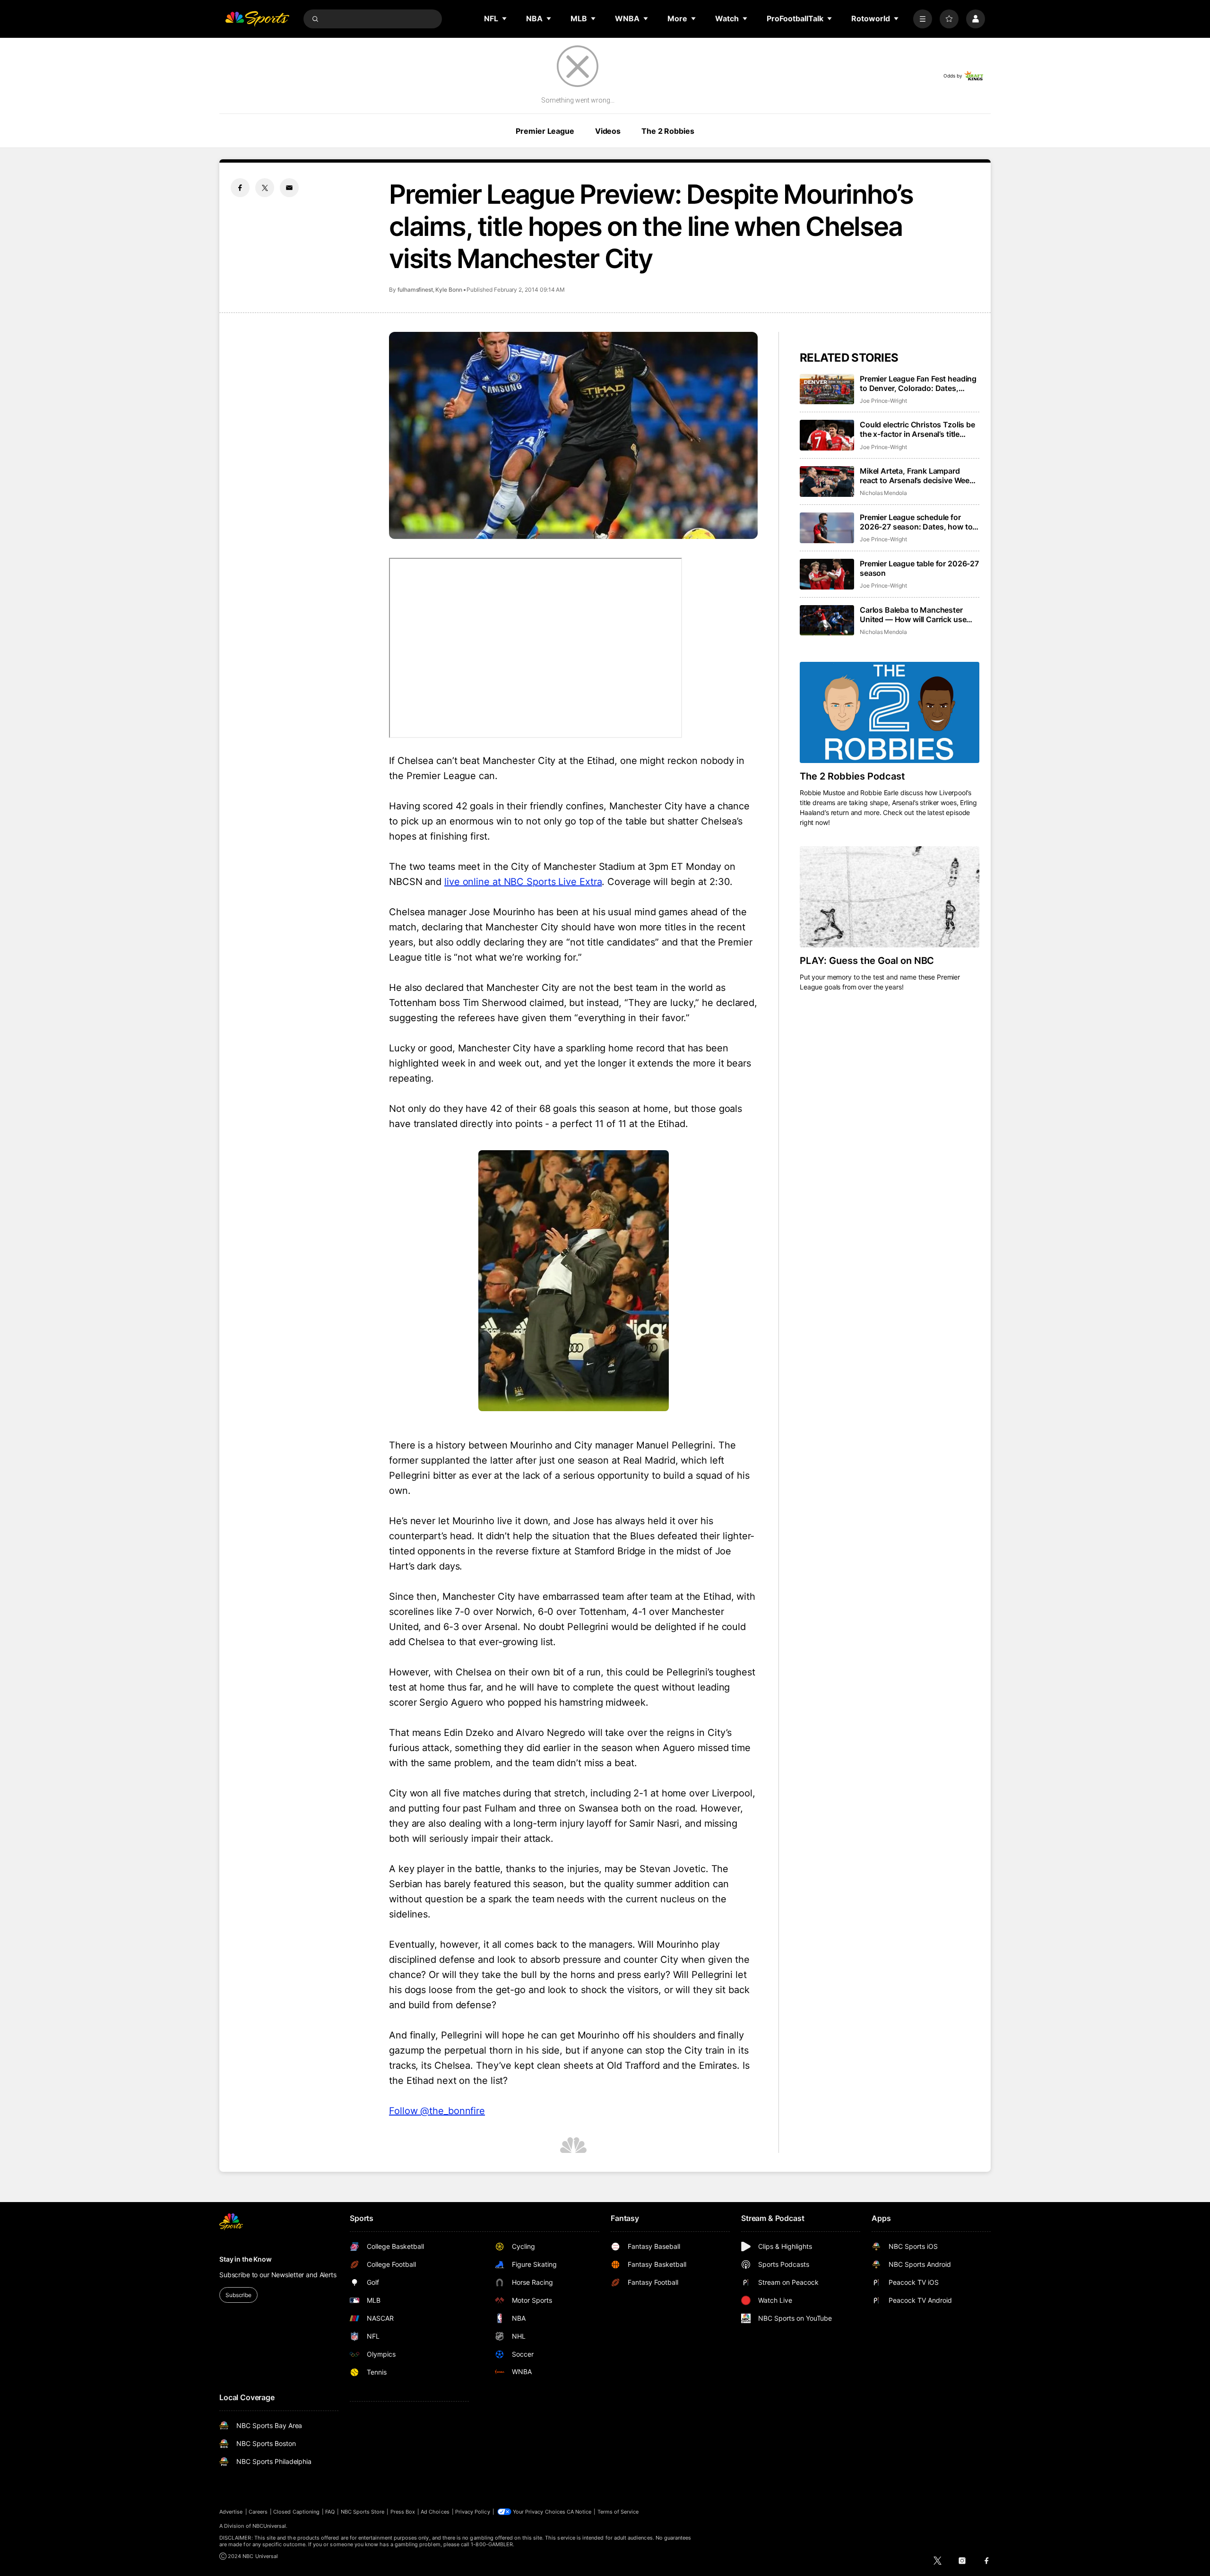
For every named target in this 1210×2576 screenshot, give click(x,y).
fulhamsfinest (415, 290)
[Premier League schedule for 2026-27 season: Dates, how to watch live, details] (827, 528)
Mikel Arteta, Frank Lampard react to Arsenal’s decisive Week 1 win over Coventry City (920, 476)
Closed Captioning (296, 2512)
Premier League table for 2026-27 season (919, 568)
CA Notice (579, 2512)
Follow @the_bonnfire (437, 2111)
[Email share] (289, 188)
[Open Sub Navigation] (505, 18)
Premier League (545, 131)
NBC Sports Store (363, 2512)
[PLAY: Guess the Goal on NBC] (890, 897)
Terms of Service (618, 2512)
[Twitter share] (265, 188)
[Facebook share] (240, 188)
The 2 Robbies (668, 131)
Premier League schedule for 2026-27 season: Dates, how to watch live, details (916, 522)
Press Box (403, 2512)
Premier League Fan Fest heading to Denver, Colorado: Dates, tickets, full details (918, 383)
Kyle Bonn (449, 290)
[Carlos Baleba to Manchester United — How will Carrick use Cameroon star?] (827, 620)
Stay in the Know (246, 2259)
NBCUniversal (269, 2526)
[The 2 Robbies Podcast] (890, 712)
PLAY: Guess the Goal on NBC (867, 961)
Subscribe (238, 2295)
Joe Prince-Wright (883, 401)
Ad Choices (435, 2512)
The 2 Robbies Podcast (852, 776)
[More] (923, 19)
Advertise (231, 2512)
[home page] (257, 19)
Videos (608, 131)
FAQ (330, 2512)
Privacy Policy (473, 2512)
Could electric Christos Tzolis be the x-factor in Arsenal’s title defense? (917, 429)
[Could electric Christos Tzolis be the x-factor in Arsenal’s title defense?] (827, 435)
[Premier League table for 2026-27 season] (827, 574)
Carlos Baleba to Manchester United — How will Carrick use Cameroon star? (913, 615)
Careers (258, 2512)
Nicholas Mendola (883, 493)
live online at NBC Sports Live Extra (523, 882)
